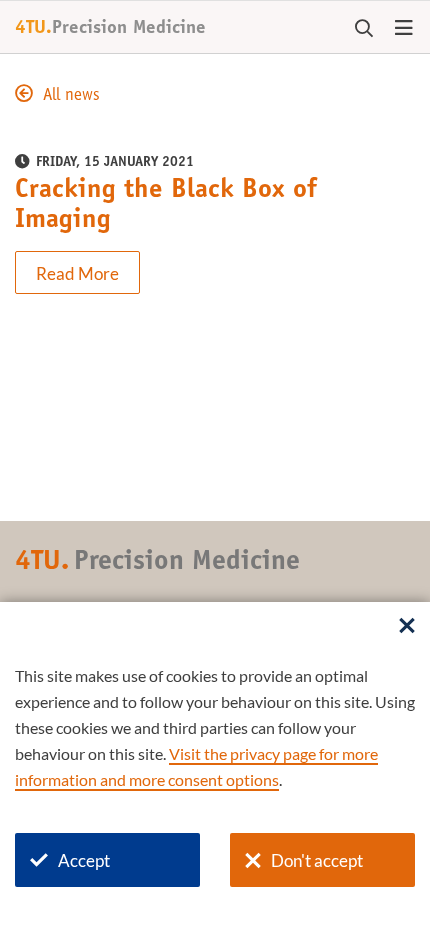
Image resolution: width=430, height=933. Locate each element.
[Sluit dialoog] (407, 627)
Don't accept (317, 860)
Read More (77, 273)
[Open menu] (404, 29)
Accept (84, 860)
